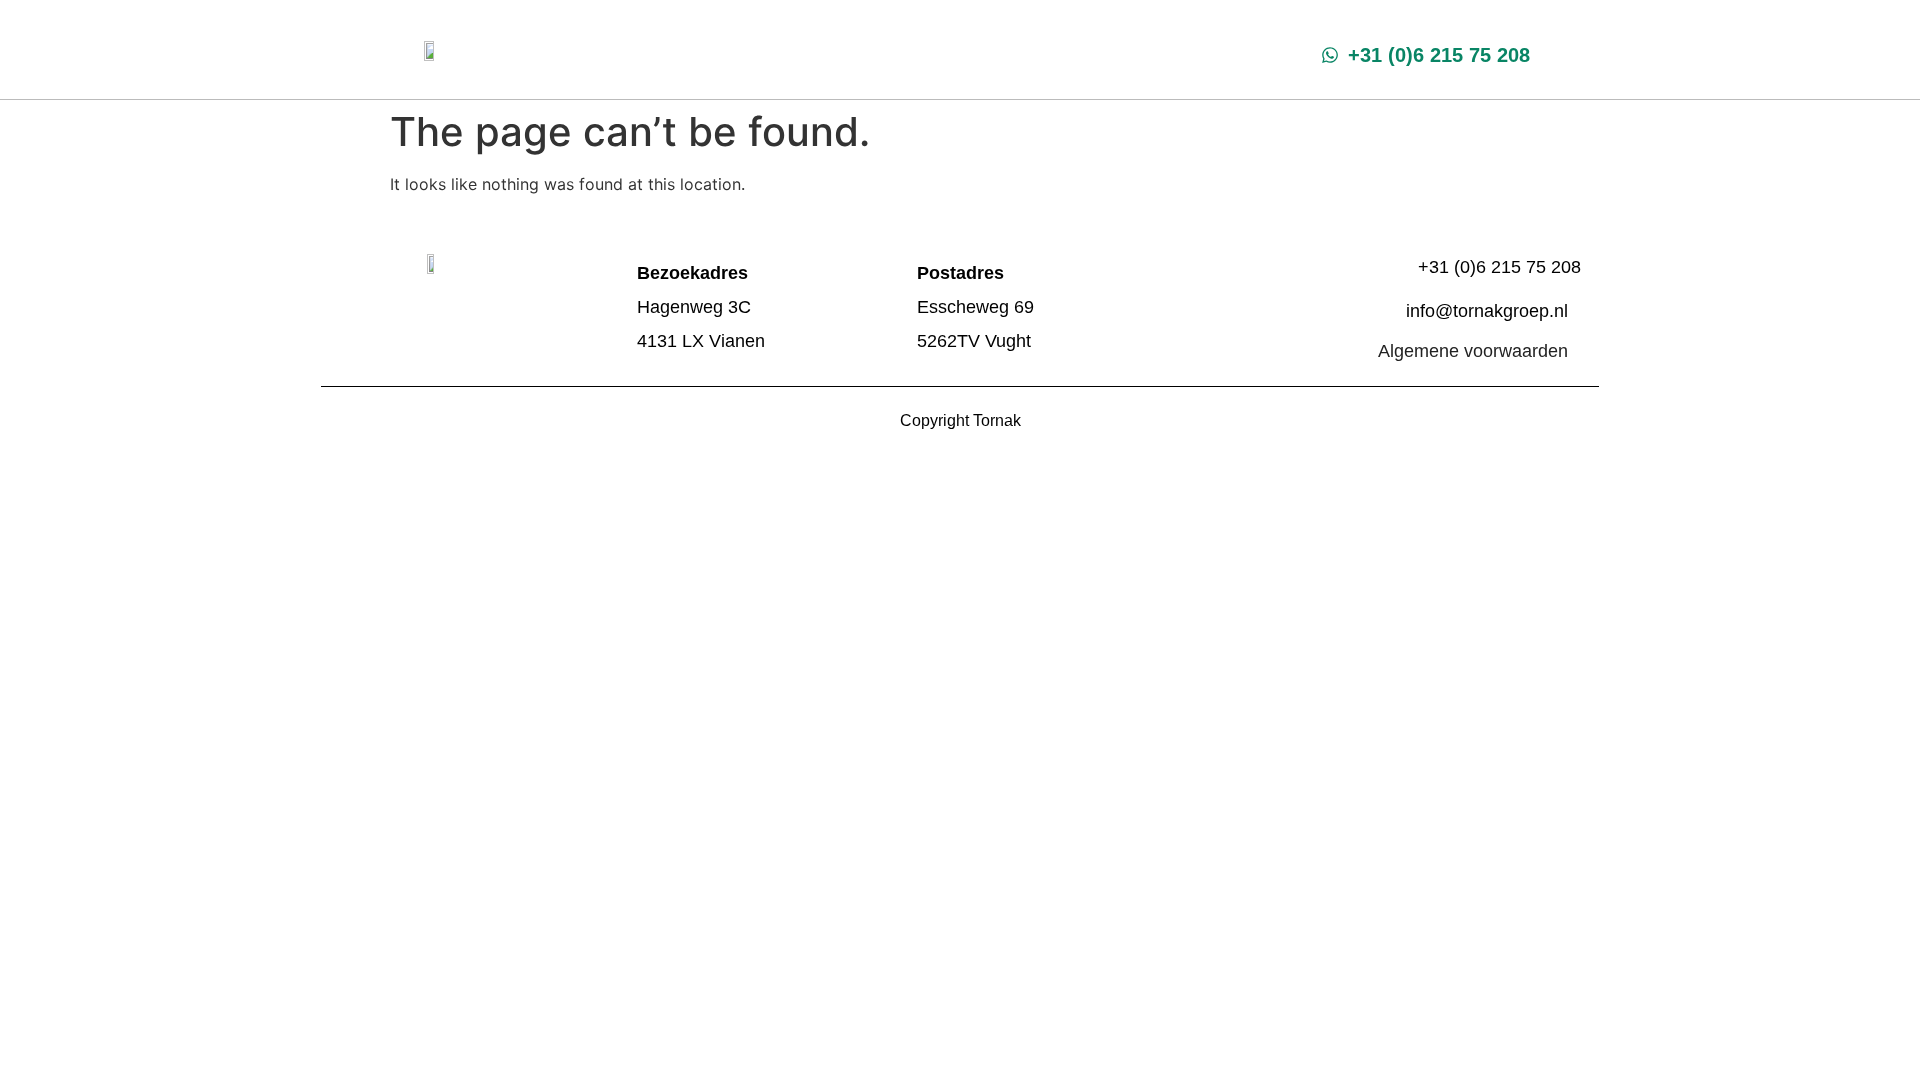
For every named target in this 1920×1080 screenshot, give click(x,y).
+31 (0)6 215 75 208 (1499, 267)
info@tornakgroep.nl (1487, 311)
